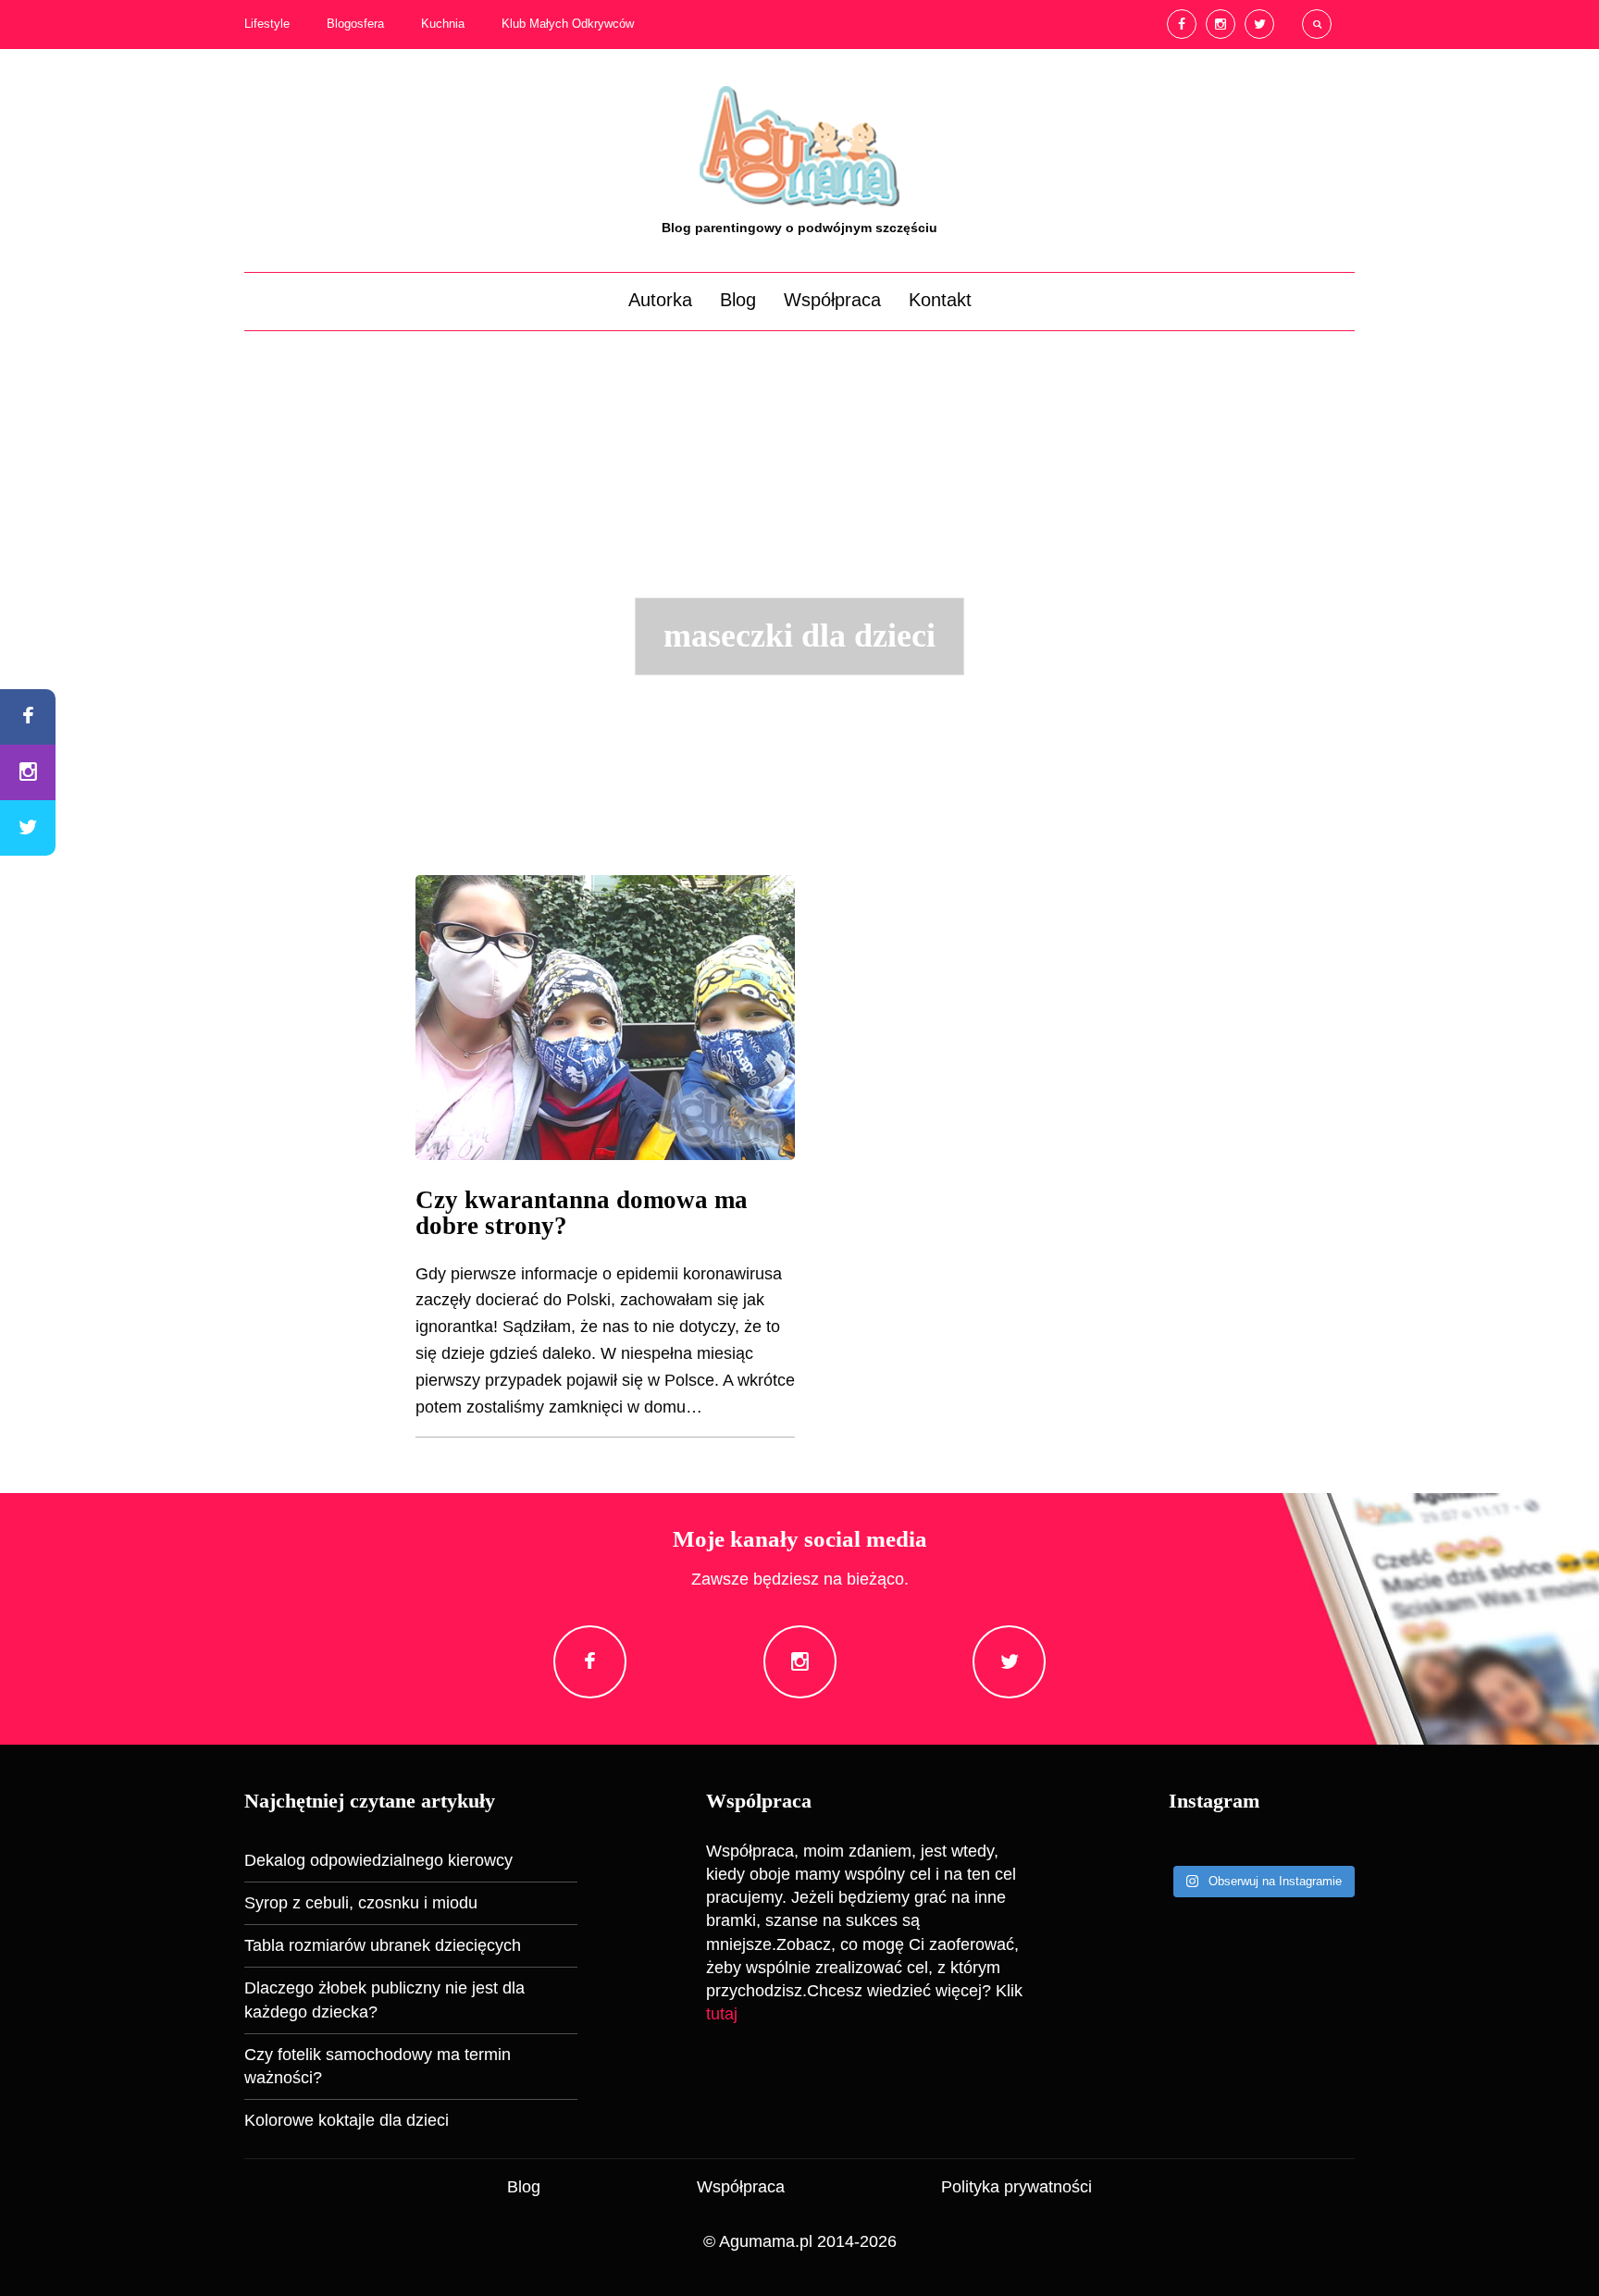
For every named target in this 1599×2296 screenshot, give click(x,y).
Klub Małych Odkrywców (568, 24)
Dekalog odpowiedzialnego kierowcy (378, 1860)
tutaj (722, 2014)
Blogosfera (355, 24)
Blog (738, 300)
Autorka (660, 300)
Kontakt (940, 300)
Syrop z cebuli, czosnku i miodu (361, 1903)
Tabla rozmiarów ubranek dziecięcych (383, 1945)
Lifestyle (267, 24)
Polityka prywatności (1016, 2187)
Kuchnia (443, 24)
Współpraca (832, 300)
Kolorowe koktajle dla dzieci (347, 2120)
